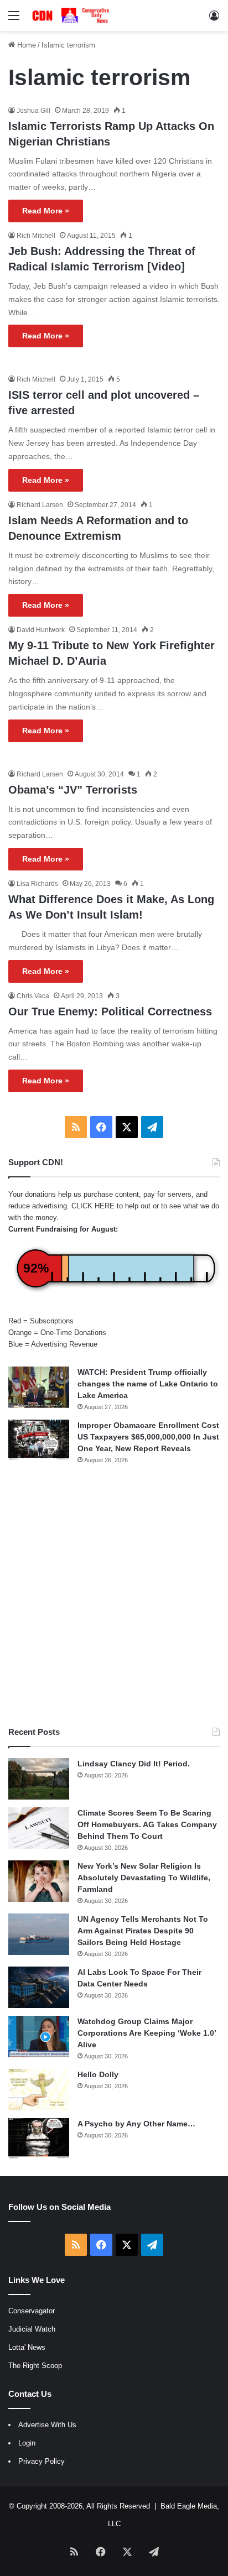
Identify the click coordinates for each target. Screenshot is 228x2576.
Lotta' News (27, 2347)
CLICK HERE (93, 1206)
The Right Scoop (35, 2366)
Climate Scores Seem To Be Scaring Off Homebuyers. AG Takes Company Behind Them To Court (147, 1824)
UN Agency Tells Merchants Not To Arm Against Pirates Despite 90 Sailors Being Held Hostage (143, 1931)
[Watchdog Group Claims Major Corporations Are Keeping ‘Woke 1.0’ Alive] (39, 2037)
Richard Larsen (40, 505)
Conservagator (32, 2311)
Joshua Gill (33, 111)
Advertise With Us (47, 2425)
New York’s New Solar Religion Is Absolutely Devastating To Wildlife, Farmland (144, 1878)
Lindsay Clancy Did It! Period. (134, 1764)
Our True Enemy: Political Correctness (110, 1011)
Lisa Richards (37, 884)
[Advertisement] (114, 1595)
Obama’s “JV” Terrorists (73, 790)
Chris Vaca (33, 996)
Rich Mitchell (36, 236)
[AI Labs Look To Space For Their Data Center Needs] (39, 1987)
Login (27, 2443)
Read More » (46, 211)
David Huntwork (41, 630)
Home (25, 45)
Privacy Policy (42, 2461)
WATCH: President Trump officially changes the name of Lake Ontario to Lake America (148, 1384)
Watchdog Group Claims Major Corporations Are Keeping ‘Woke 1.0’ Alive (147, 2033)
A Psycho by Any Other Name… (136, 2124)
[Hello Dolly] (39, 2090)
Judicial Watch (32, 2329)
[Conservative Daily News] (72, 15)
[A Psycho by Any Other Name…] (39, 2139)
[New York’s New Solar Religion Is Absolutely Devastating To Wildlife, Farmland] (39, 1881)
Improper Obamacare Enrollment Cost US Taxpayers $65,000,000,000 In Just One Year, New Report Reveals (148, 1437)
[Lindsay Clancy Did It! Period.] (39, 1779)
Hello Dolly (98, 2074)
